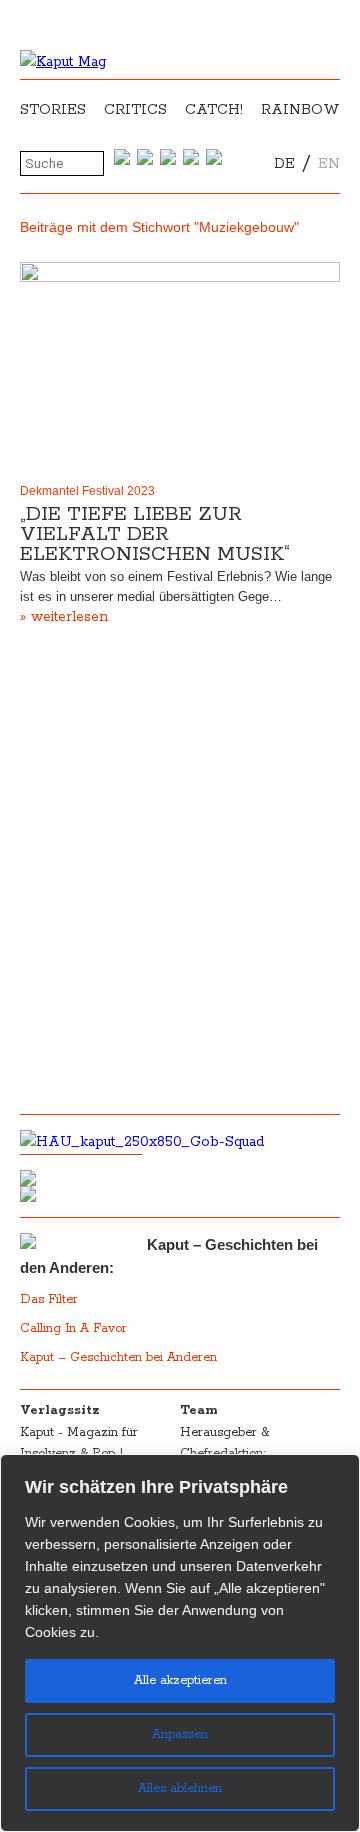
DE (284, 164)
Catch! (214, 110)
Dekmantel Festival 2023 (87, 491)
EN (329, 164)
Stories (53, 110)
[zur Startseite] (63, 62)
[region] (180, 1643)
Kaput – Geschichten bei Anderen (118, 1357)
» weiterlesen (64, 617)
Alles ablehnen (180, 1788)
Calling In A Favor (73, 1328)
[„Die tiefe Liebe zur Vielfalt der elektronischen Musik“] (180, 368)
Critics (135, 110)
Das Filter (51, 1299)
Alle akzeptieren (180, 1680)
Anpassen (180, 1734)
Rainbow (300, 110)
